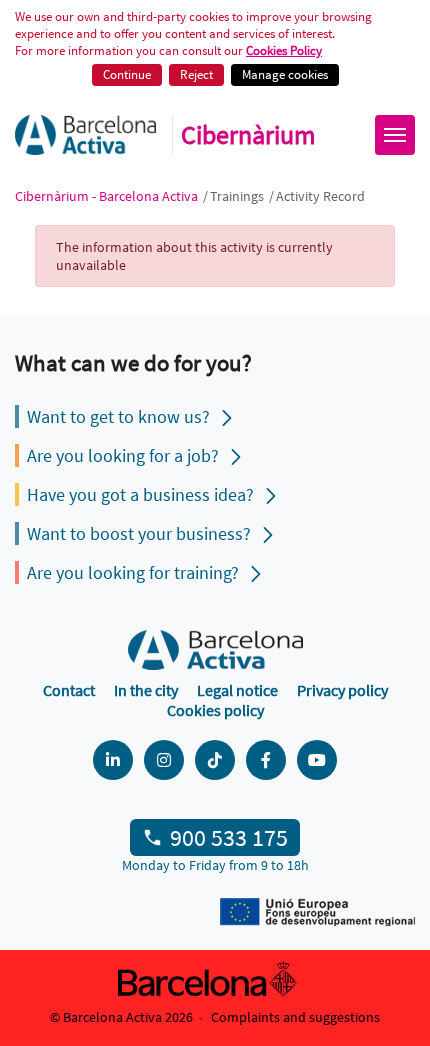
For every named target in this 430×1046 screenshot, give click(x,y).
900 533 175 (229, 837)
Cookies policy (215, 710)
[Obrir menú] (395, 135)
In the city (146, 690)
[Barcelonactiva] (85, 135)
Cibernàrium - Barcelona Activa (108, 196)
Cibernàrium (248, 135)
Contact (69, 690)
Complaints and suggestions (295, 1017)
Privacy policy (342, 690)
